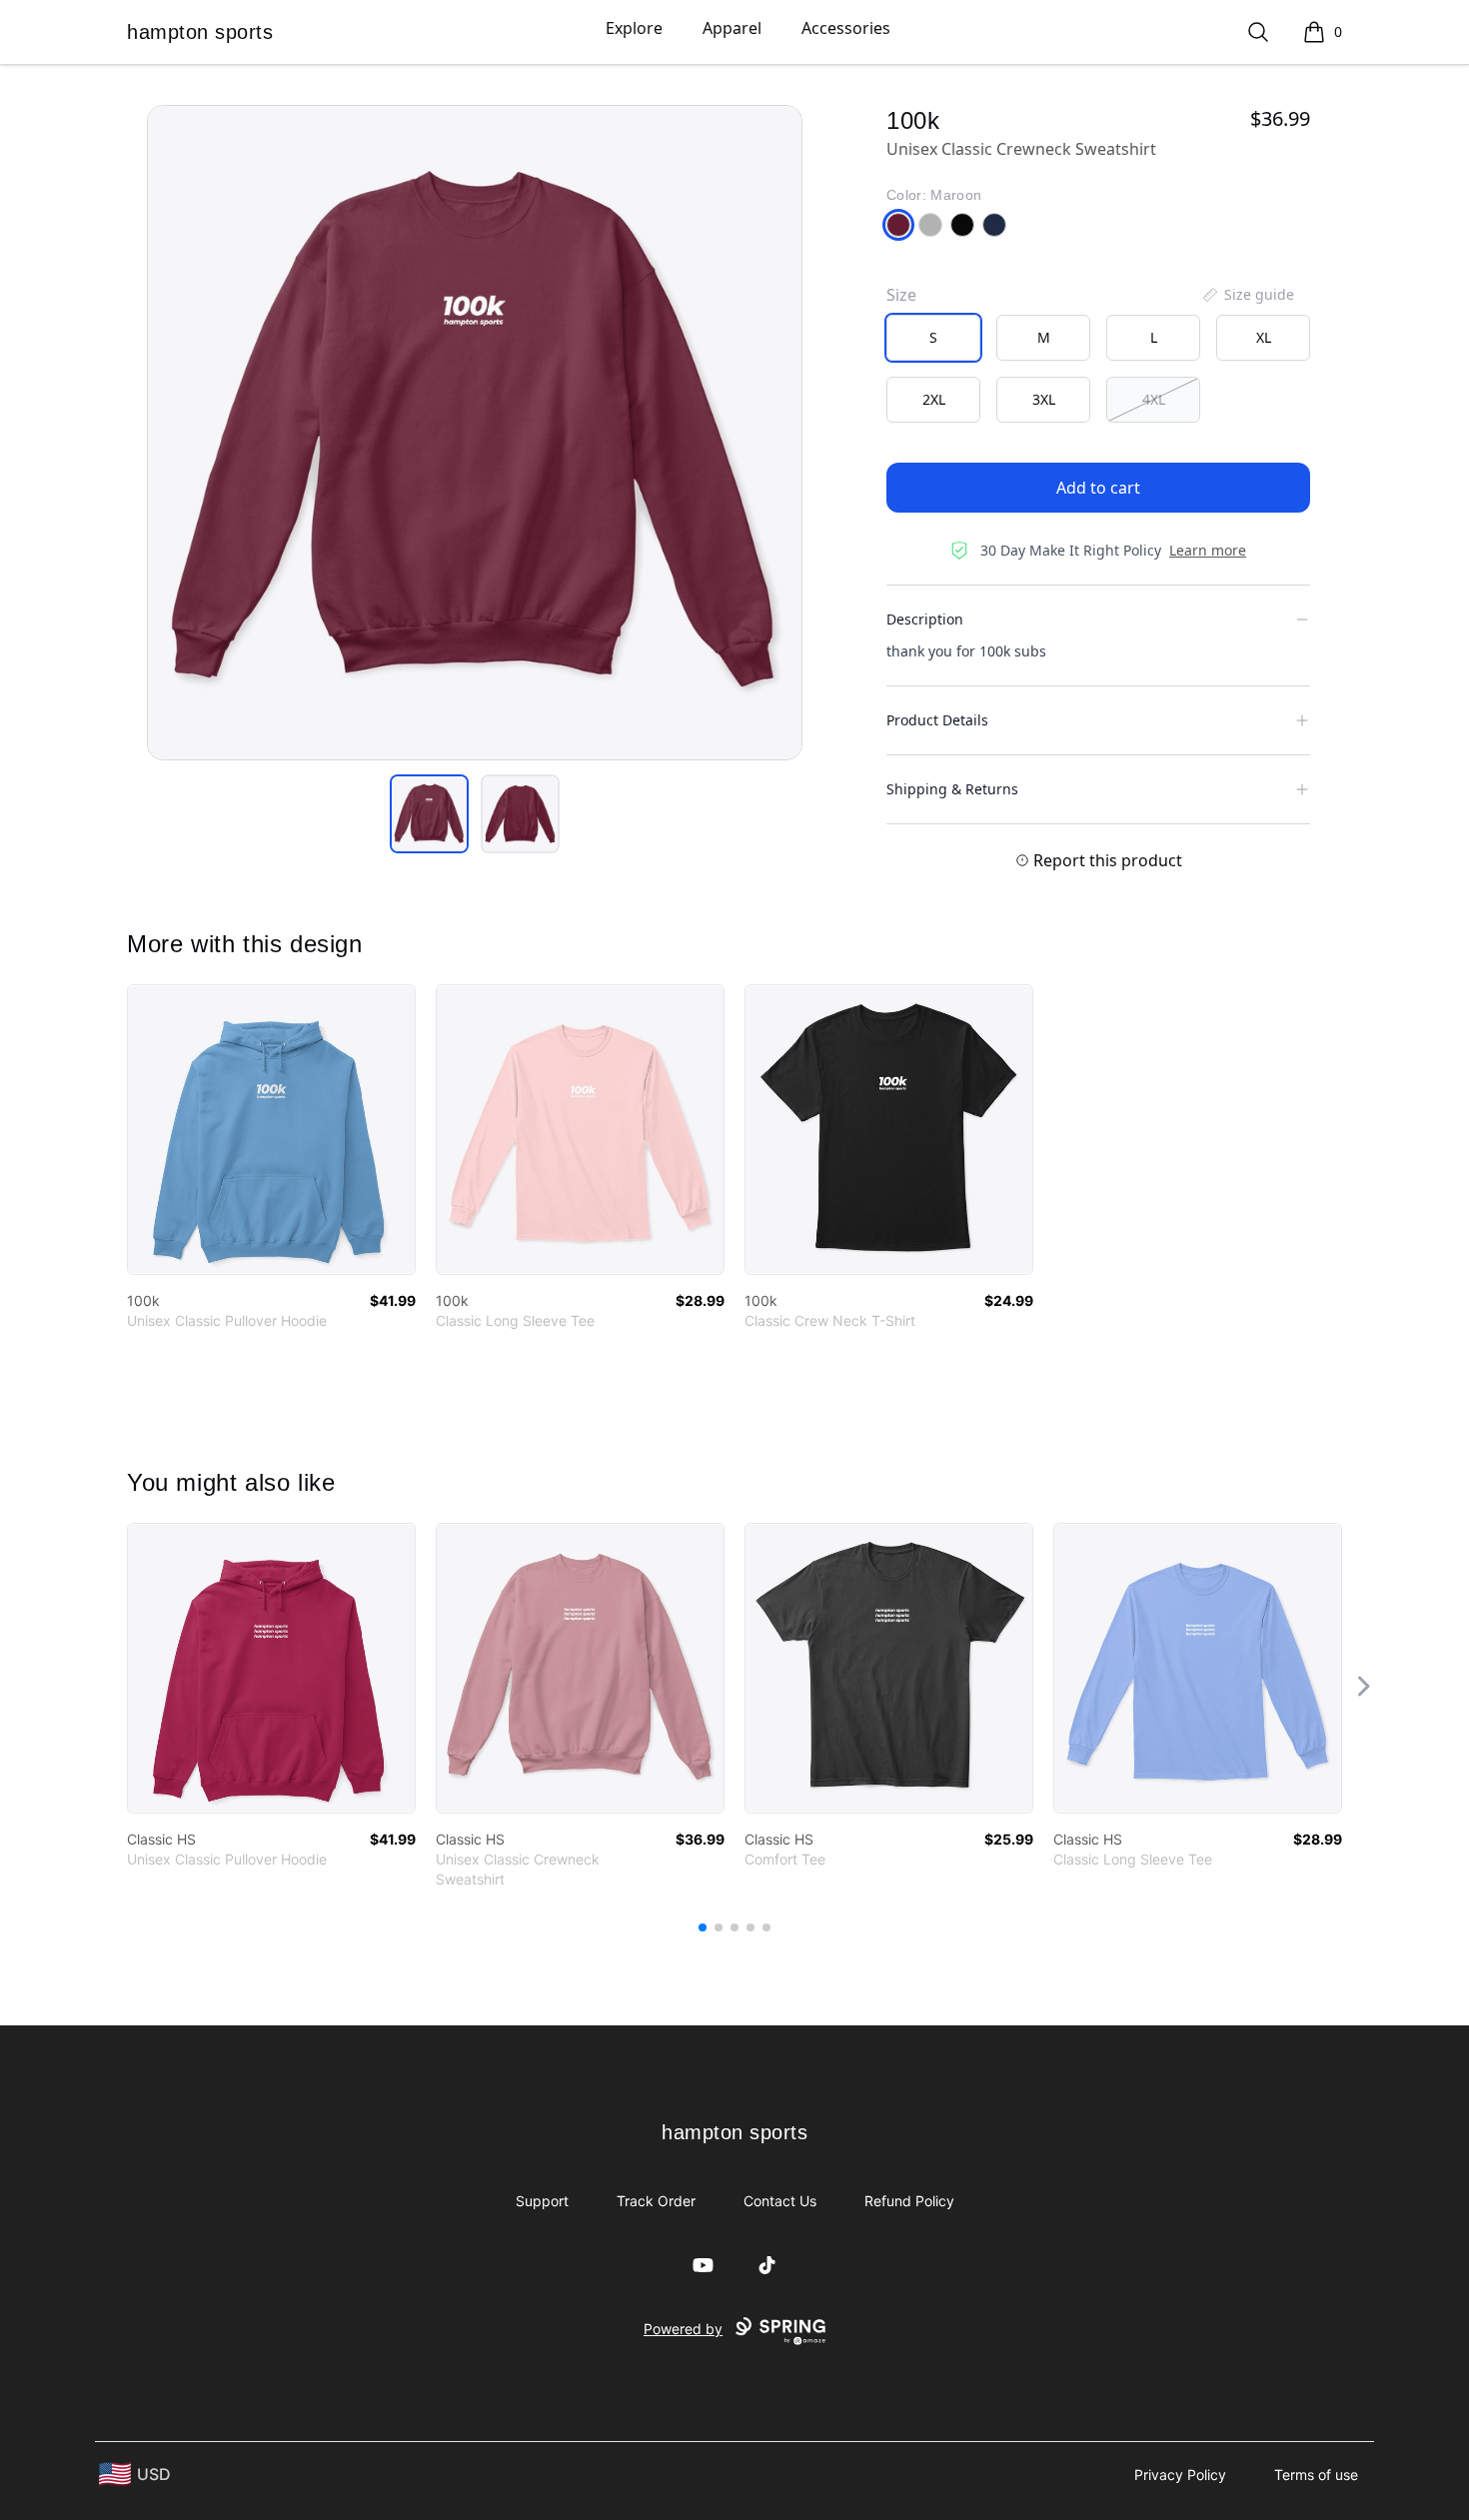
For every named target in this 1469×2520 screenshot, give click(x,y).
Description (925, 619)
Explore (634, 28)
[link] (271, 1130)
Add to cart (1098, 488)
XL (1264, 337)
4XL (1154, 399)
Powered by (683, 2329)
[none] (1247, 295)
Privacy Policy (1180, 2475)
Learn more (1208, 550)
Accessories (846, 28)
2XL (934, 399)
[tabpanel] (475, 433)
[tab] (429, 814)
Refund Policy (909, 2201)
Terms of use (1316, 2475)
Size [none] (901, 295)
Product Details (937, 720)
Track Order (656, 2201)
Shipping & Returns (952, 789)
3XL (1044, 399)
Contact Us (780, 2201)
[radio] (933, 338)
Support (542, 2201)
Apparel (732, 28)
